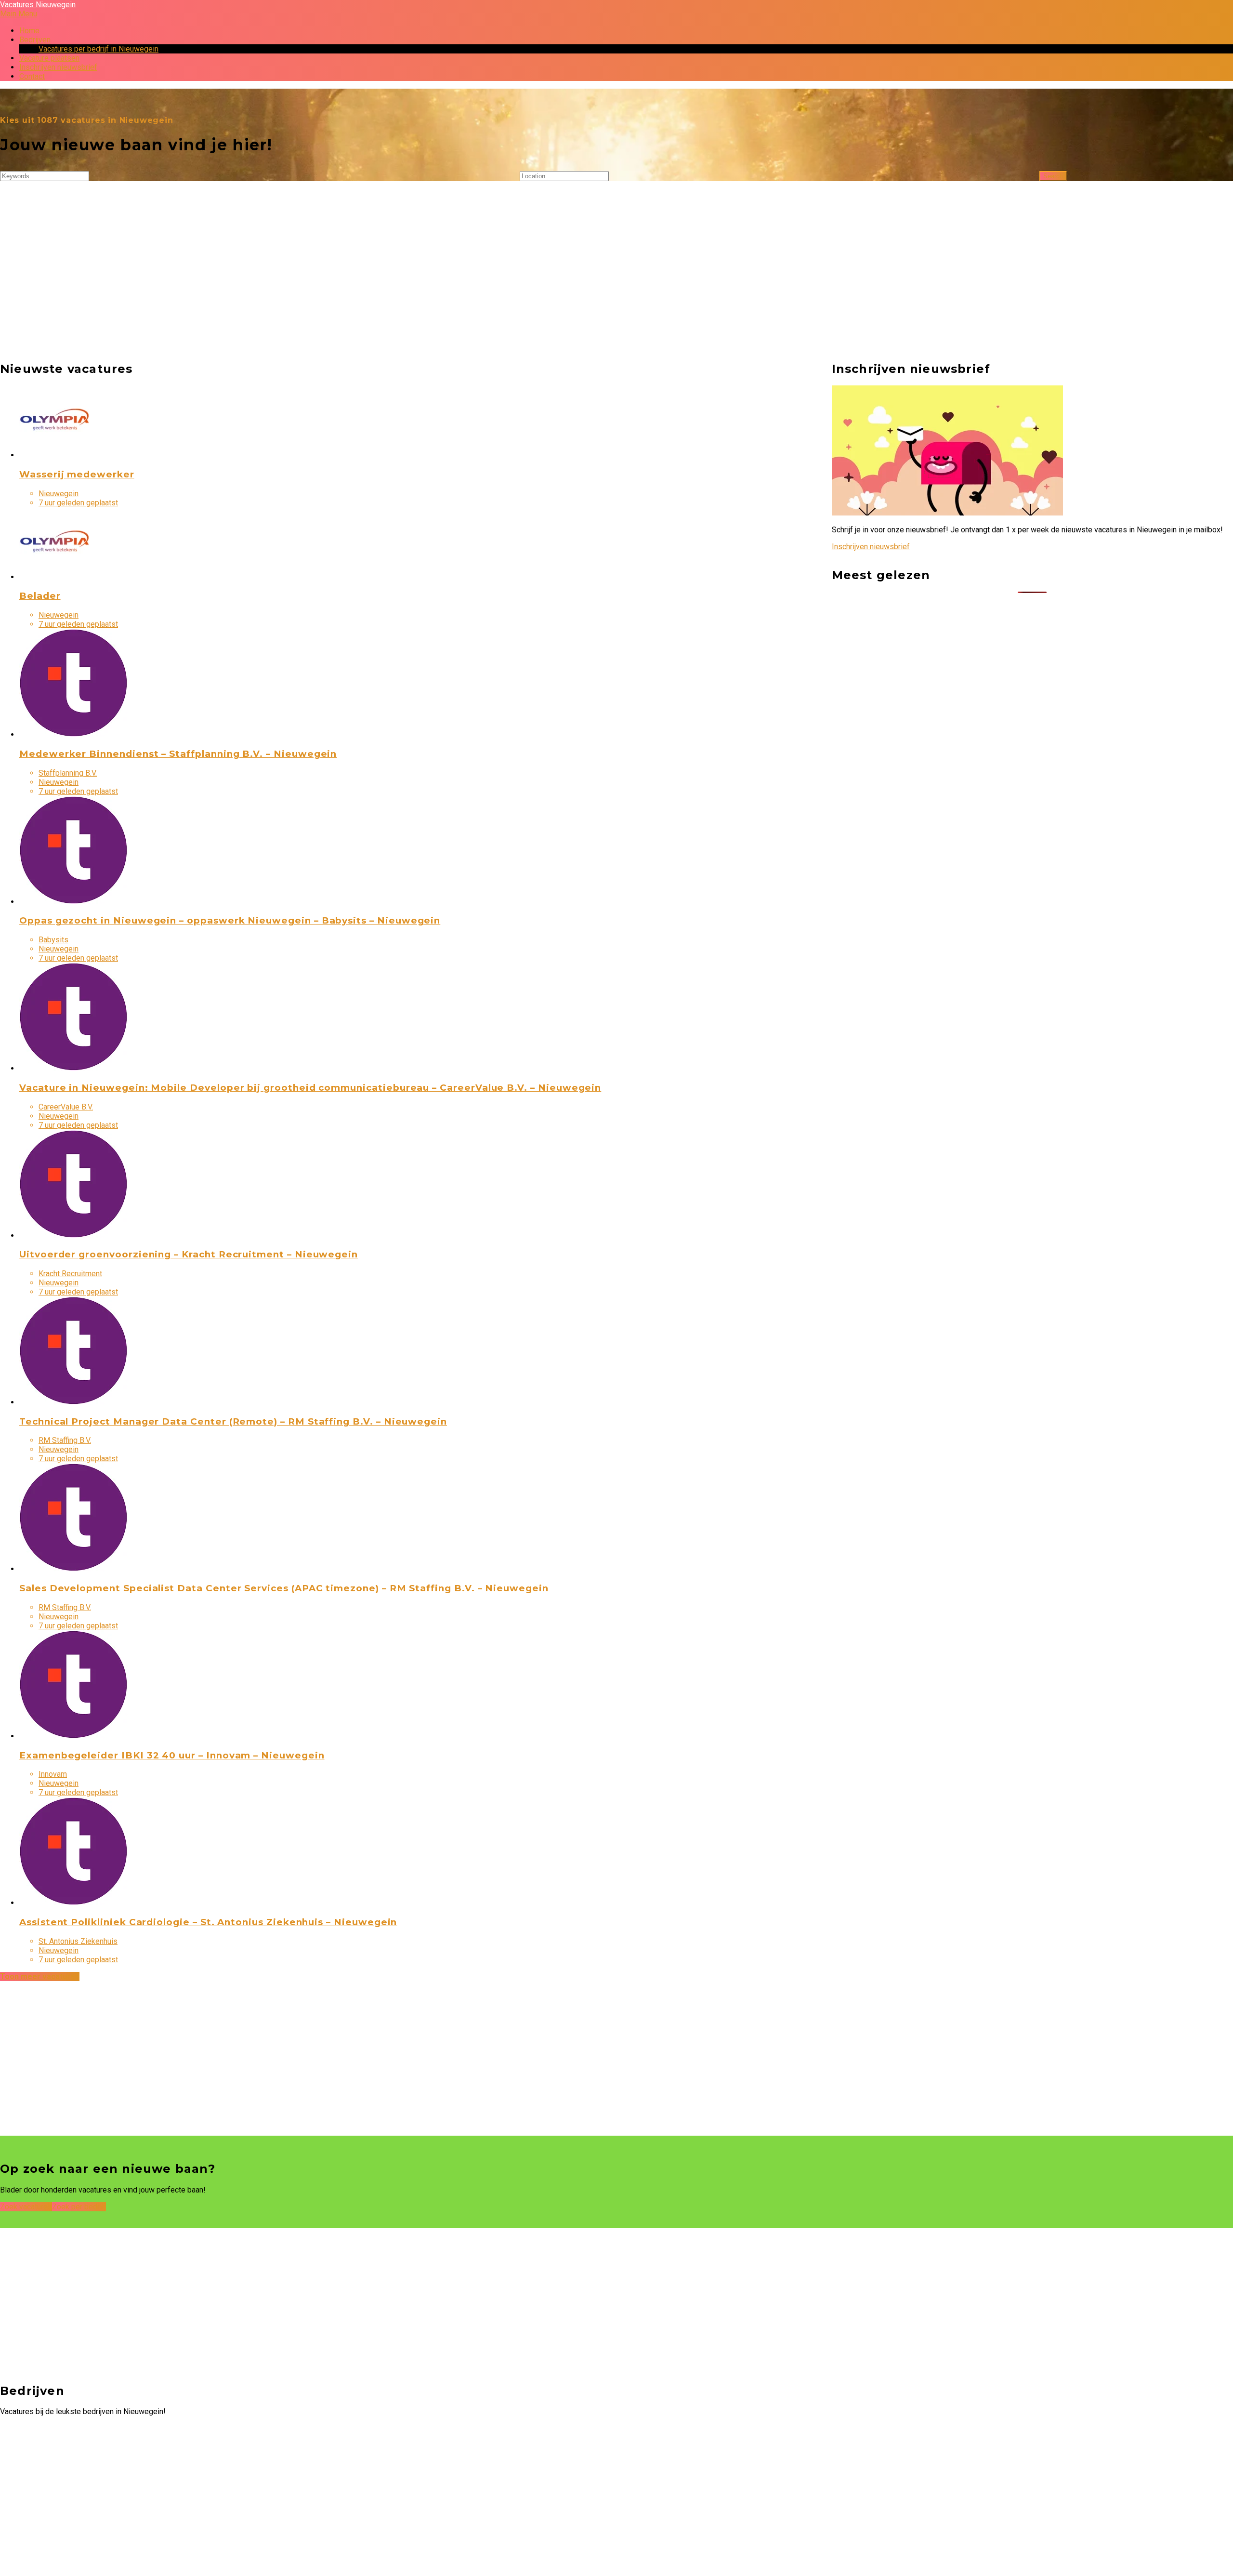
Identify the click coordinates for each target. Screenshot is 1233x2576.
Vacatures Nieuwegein (38, 5)
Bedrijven (35, 40)
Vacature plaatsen (49, 58)
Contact (32, 76)
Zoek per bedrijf (79, 2207)
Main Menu (19, 14)
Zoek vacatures (26, 2207)
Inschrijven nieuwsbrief (58, 67)
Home (29, 31)
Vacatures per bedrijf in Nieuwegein (98, 49)
